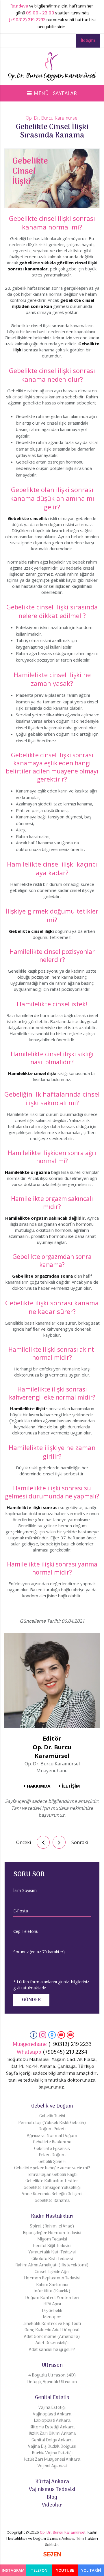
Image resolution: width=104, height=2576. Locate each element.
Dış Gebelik (52, 2311)
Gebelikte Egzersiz (52, 2149)
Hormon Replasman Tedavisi (52, 2278)
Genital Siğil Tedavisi (52, 2246)
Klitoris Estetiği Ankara (52, 2427)
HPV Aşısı (52, 2304)
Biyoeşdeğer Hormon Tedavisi (52, 2233)
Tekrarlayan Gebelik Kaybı (52, 2175)
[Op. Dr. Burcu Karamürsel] (52, 68)
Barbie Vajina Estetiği (52, 2453)
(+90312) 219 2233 (27, 20)
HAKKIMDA (39, 1786)
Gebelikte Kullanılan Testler (52, 2181)
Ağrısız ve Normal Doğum (52, 2136)
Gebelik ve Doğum (52, 2106)
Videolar (52, 2505)
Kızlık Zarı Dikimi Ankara (52, 2434)
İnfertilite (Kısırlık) (52, 2291)
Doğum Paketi (52, 2129)
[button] (52, 94)
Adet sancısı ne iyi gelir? (52, 2350)
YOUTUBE (65, 2570)
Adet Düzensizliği (52, 2343)
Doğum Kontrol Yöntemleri (52, 2298)
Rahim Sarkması (52, 2285)
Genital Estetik (52, 2398)
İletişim (88, 41)
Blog (52, 2497)
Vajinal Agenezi (52, 2466)
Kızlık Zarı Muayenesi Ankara (52, 2460)
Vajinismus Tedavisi (52, 2490)
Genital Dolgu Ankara (52, 2440)
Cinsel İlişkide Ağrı (52, 2272)
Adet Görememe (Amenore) (52, 2337)
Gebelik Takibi (52, 2116)
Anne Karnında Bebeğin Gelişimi (52, 2194)
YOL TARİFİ (91, 2570)
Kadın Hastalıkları (52, 2216)
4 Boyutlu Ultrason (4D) (52, 2376)
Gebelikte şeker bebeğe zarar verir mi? (52, 2168)
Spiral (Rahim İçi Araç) (52, 2226)
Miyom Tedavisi (52, 2239)
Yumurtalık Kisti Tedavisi (52, 2252)
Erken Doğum (52, 2155)
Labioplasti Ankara (52, 2421)
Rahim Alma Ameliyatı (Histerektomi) (52, 2265)
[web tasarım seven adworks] (52, 2555)
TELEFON (39, 2570)
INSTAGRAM (13, 2570)
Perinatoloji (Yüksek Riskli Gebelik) (52, 2123)
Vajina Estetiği (52, 2408)
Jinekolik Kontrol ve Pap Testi (52, 2324)
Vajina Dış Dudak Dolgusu (52, 2447)
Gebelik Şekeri (52, 2162)
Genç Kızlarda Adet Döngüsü (52, 2330)
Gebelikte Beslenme (52, 2142)
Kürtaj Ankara (52, 2482)
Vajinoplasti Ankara (52, 2414)
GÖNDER (31, 2000)
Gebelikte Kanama (52, 2201)
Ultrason (52, 2365)
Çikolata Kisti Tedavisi (52, 2259)
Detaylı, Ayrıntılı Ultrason (52, 2382)
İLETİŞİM (71, 1786)
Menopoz (52, 2317)
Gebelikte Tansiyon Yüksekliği (52, 2188)
